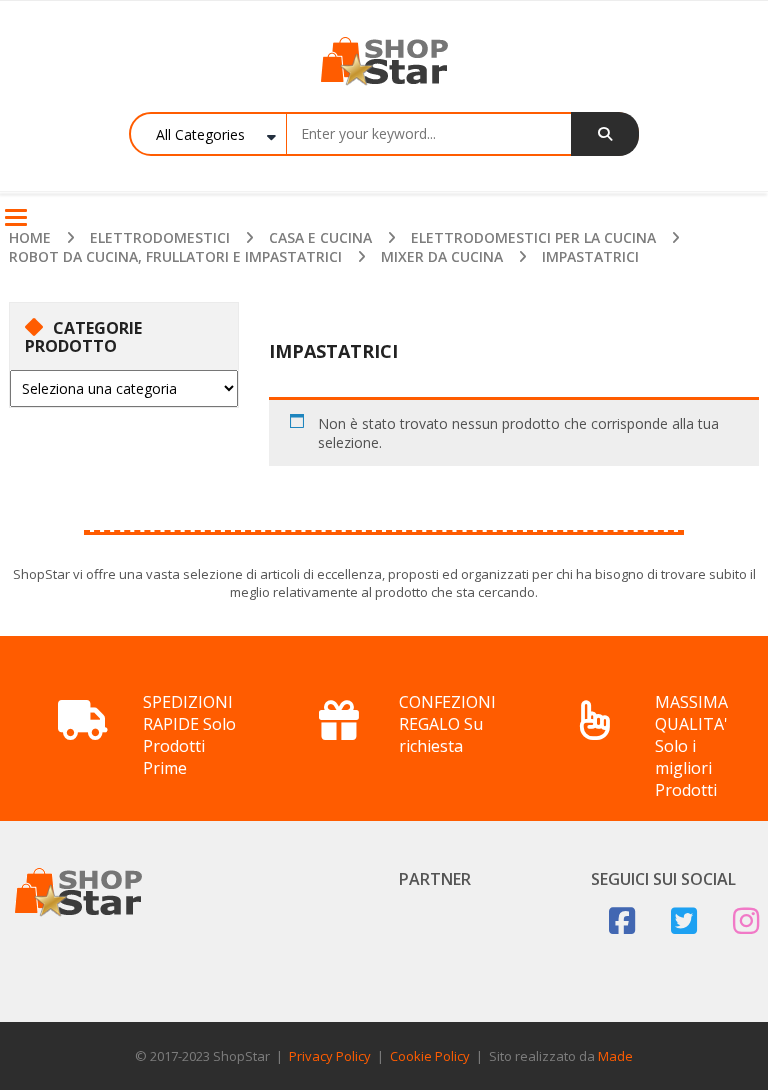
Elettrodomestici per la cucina (533, 237)
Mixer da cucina (442, 256)
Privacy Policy (330, 1056)
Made (615, 1056)
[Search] (605, 134)
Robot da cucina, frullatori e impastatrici (175, 256)
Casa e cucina (320, 237)
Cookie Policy (430, 1056)
